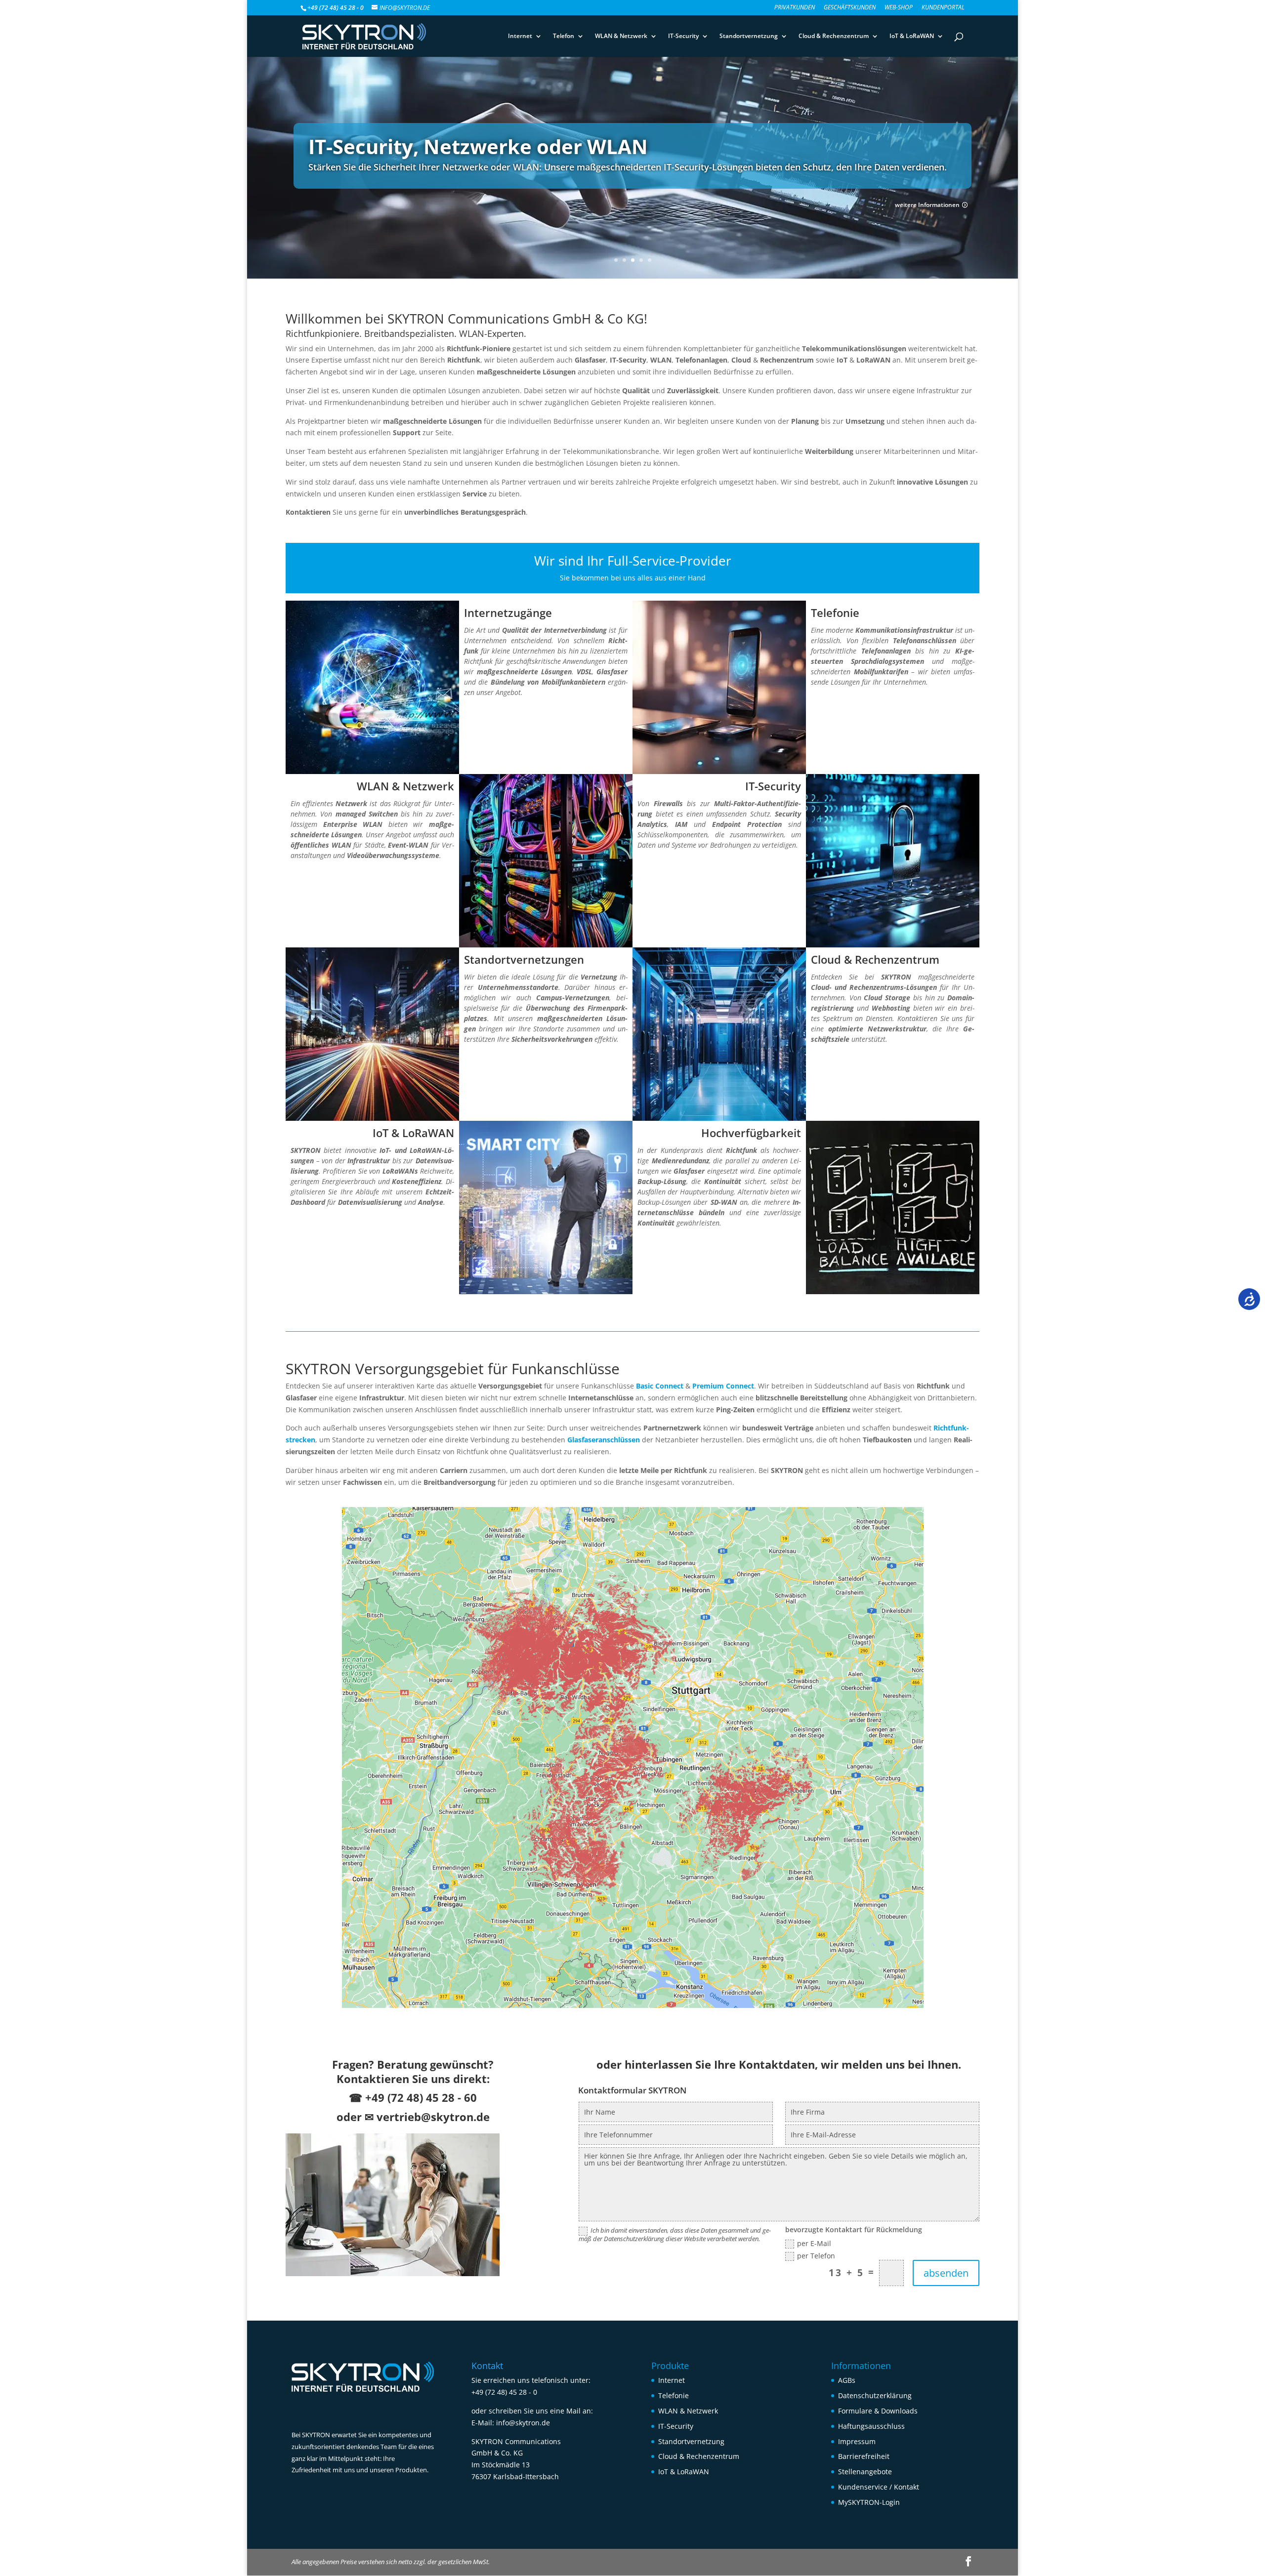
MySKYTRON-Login (869, 2502)
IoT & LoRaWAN (912, 36)
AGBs (847, 2380)
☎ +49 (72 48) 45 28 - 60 (413, 2097)
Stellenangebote (865, 2472)
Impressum (857, 2441)
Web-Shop (899, 8)
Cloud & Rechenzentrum (834, 36)
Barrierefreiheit (864, 2456)
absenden (946, 2273)
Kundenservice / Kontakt (879, 2487)
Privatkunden (795, 8)
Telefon (564, 36)
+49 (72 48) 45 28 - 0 (504, 2392)
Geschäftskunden (850, 8)
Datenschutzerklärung (875, 2395)
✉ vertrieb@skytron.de (427, 2117)
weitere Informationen (927, 205)
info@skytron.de (523, 2423)
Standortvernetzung (749, 36)
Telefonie (674, 2395)
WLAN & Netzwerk (621, 36)
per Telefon (816, 2256)
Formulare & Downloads (878, 2411)
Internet (520, 36)
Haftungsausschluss (871, 2426)
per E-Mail (814, 2244)
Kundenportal (943, 8)
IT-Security (683, 36)
